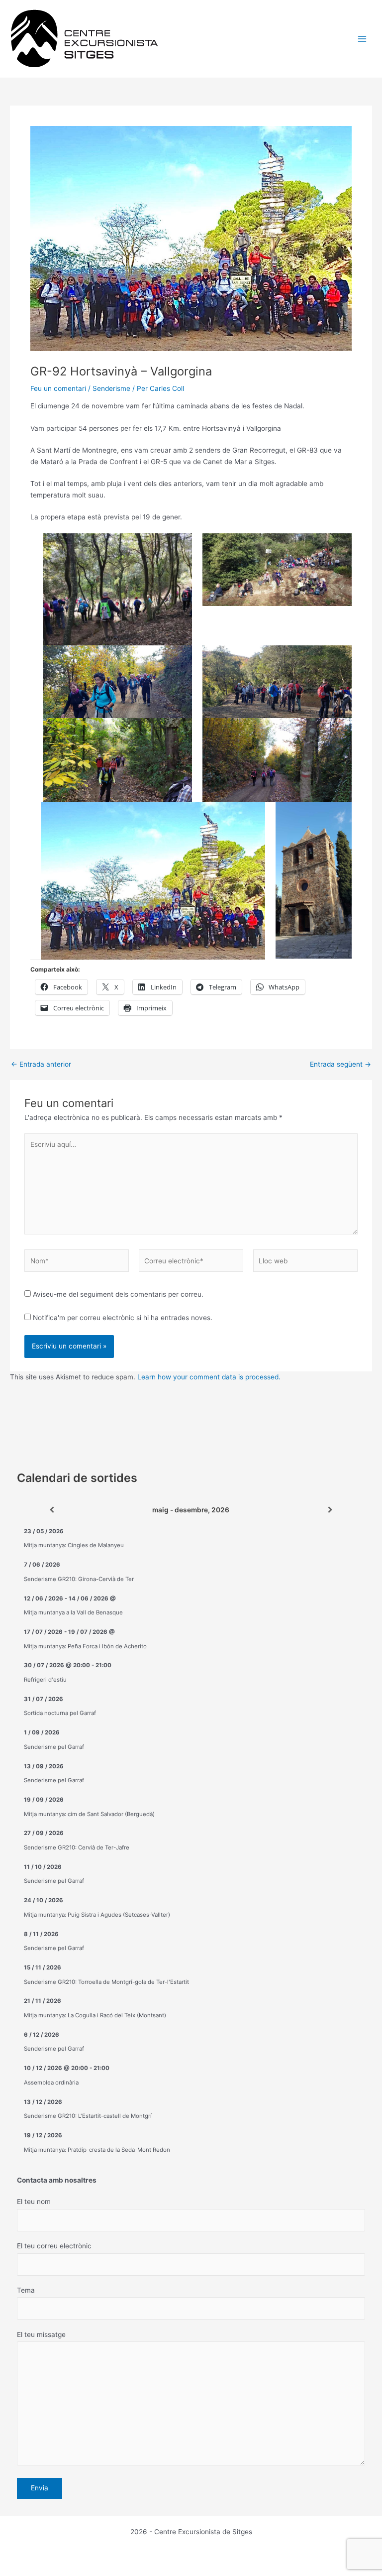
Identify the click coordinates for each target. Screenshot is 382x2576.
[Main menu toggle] (362, 39)
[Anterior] (52, 1510)
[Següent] (330, 1510)
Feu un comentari (58, 388)
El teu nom (34, 2202)
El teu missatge (41, 2334)
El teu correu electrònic (54, 2246)
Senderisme (111, 388)
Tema (26, 2290)
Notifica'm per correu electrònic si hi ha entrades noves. (123, 1318)
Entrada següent (340, 1065)
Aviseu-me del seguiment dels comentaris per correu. (118, 1294)
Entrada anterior (41, 1065)
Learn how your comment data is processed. (209, 1377)
